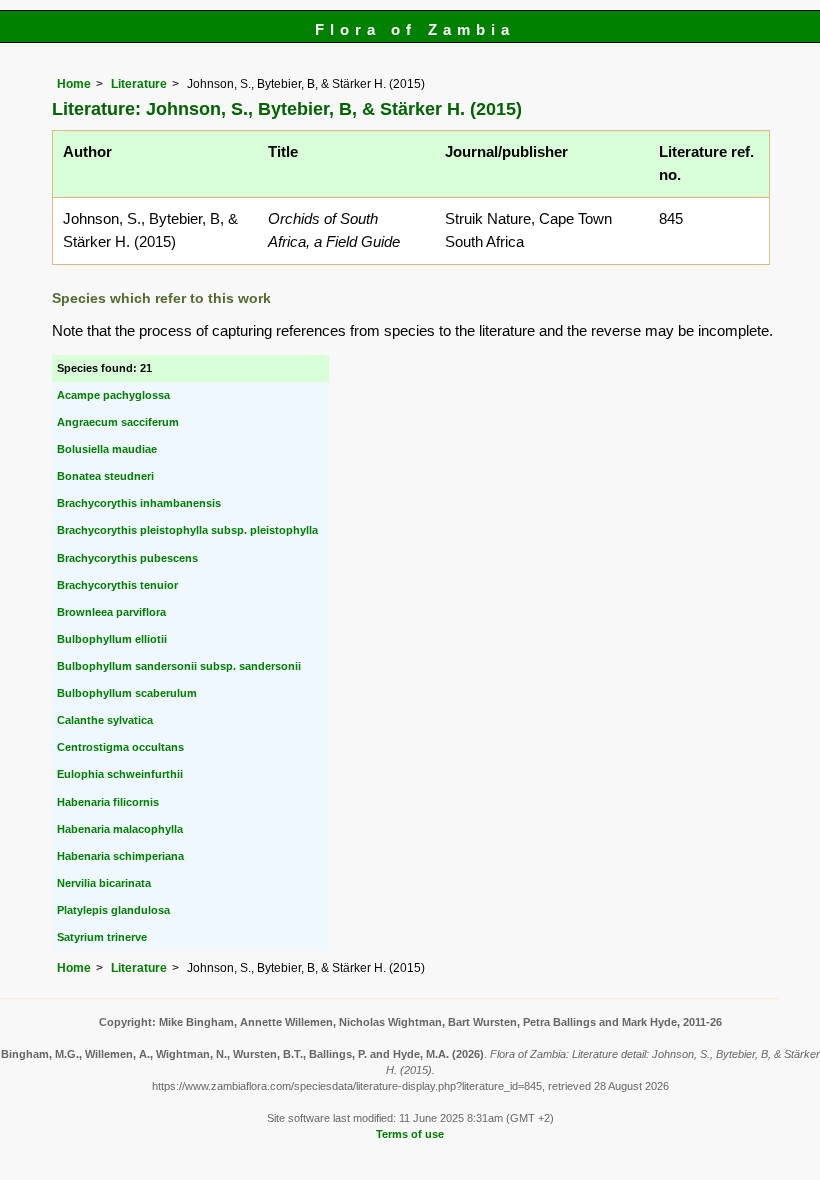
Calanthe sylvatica (105, 720)
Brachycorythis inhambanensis (139, 503)
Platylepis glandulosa (113, 910)
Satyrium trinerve (102, 937)
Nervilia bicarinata (104, 883)
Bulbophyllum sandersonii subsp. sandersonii (179, 666)
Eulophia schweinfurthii (120, 774)
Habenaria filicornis (108, 802)
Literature (139, 84)
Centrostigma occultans (120, 747)
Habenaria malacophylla (120, 829)
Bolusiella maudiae (107, 449)
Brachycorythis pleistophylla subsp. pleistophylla (187, 530)
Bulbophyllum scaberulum (127, 693)
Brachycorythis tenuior (117, 585)
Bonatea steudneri (105, 476)
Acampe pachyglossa (113, 395)
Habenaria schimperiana (120, 856)
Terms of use (410, 1134)
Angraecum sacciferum (118, 422)
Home (74, 84)
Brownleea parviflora (111, 612)
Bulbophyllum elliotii (112, 639)
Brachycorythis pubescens (127, 558)
